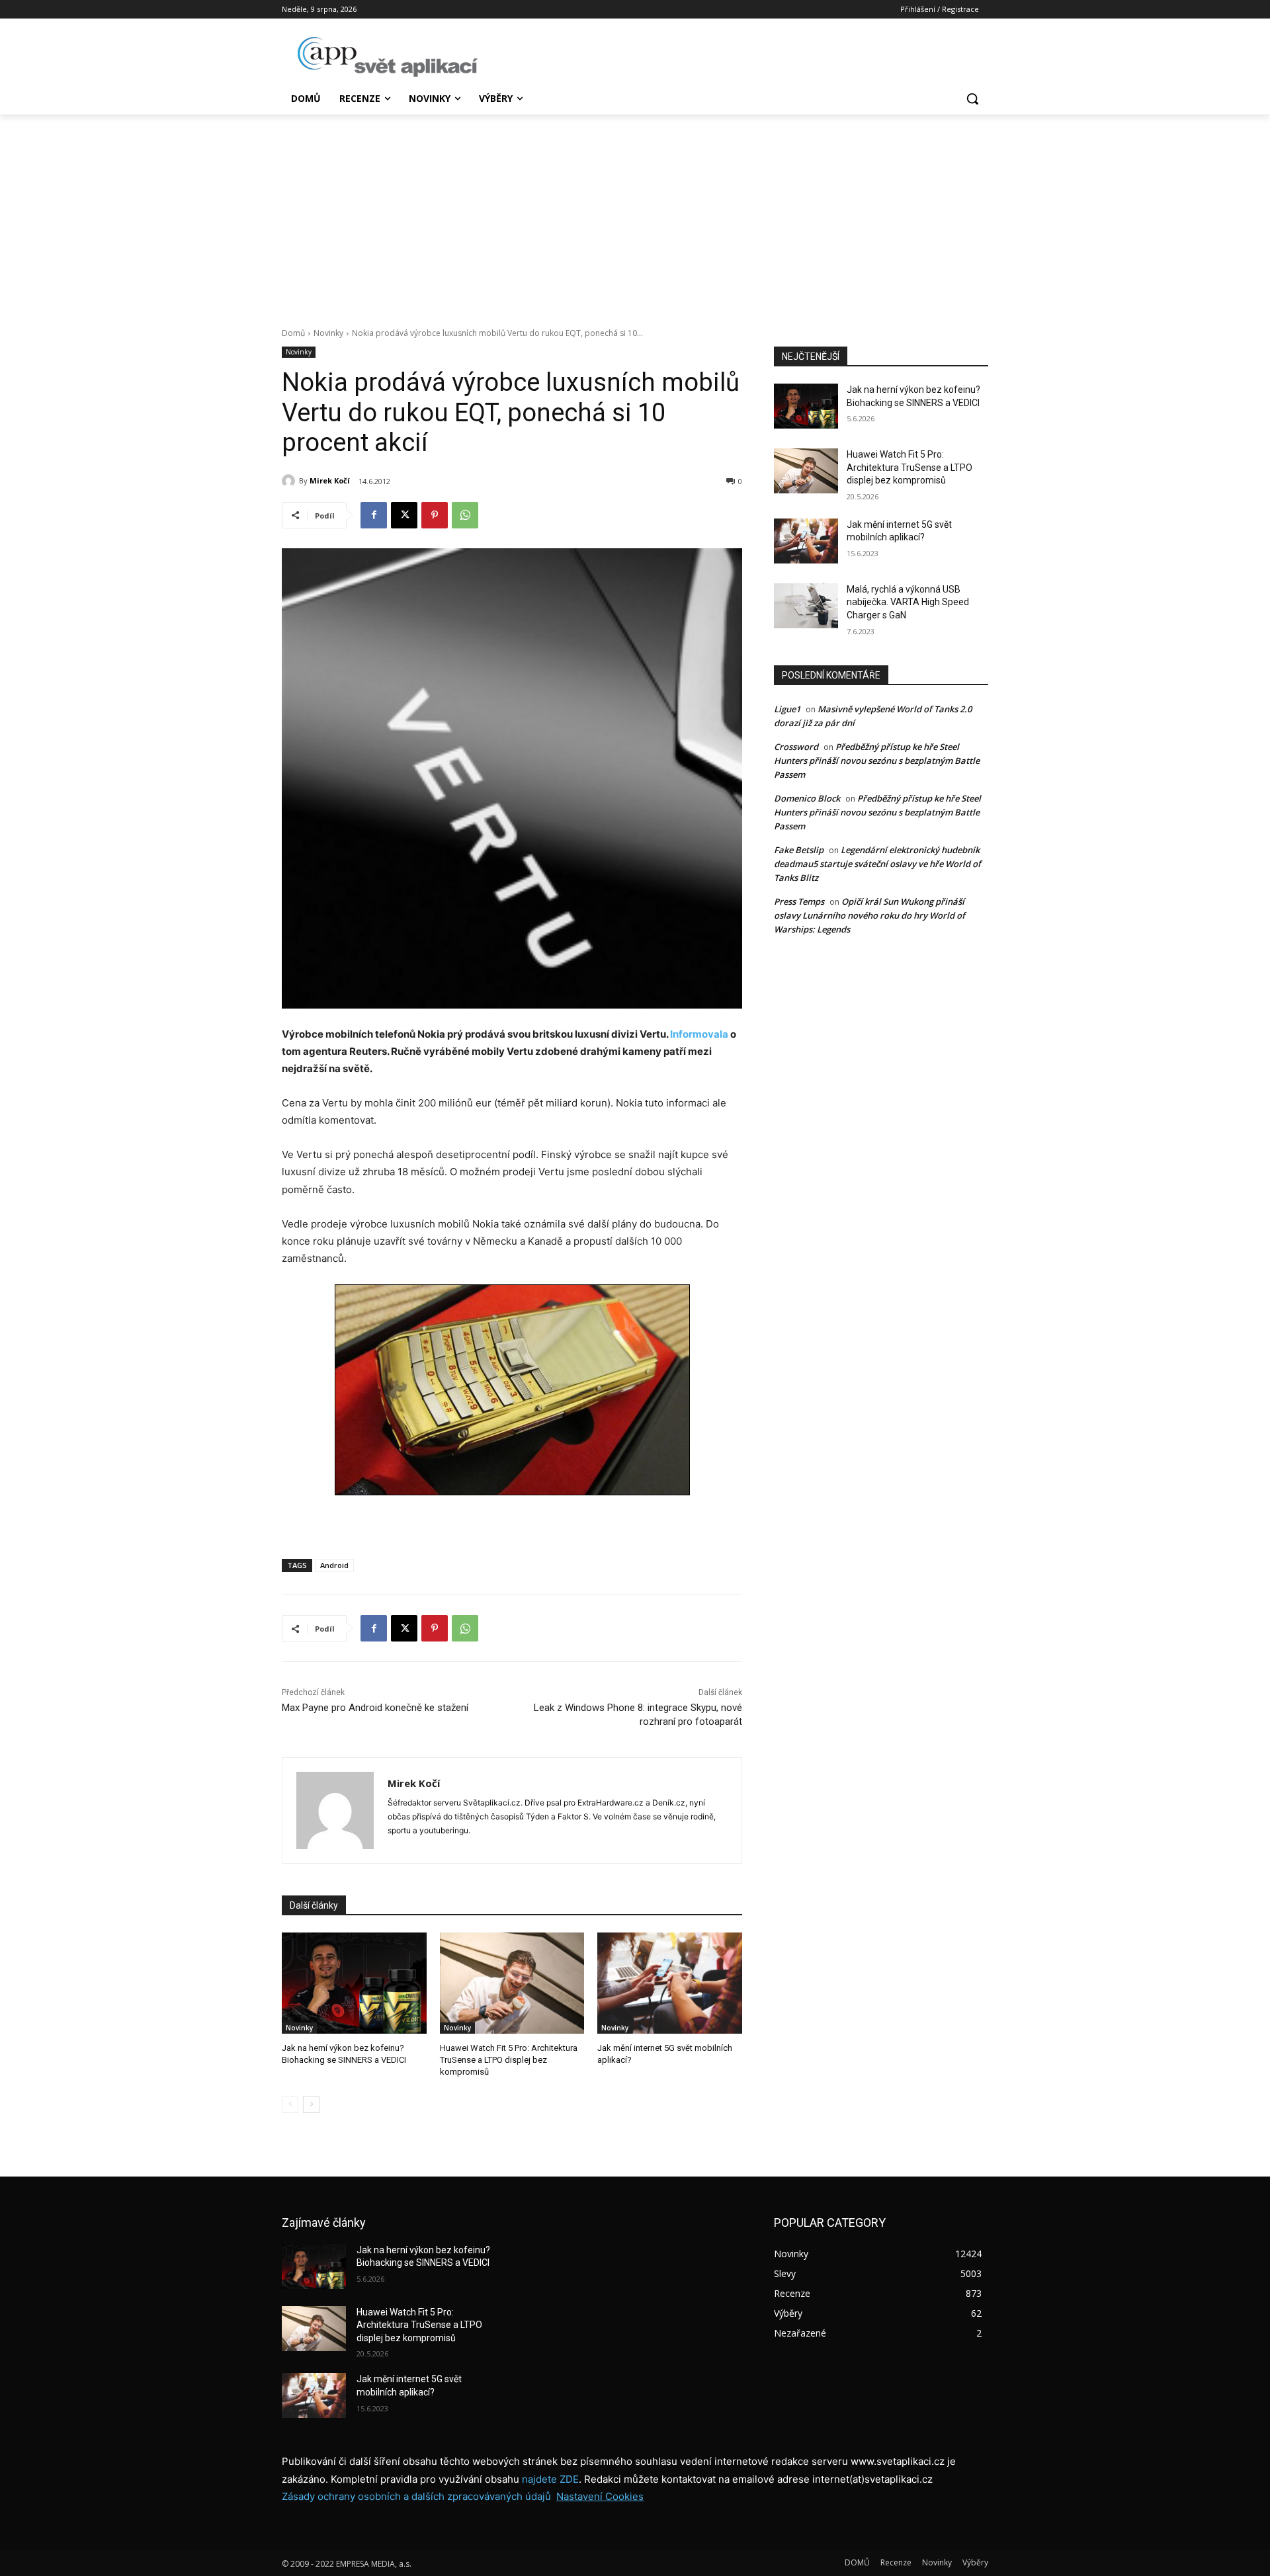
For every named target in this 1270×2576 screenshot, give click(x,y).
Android (334, 1565)
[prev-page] (290, 2104)
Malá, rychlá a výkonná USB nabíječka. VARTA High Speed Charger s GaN (908, 602)
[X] (404, 515)
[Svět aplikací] (388, 57)
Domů (293, 333)
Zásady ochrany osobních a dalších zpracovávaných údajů (416, 2496)
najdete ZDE (550, 2479)
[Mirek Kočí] (290, 481)
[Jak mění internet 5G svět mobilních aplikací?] (670, 1983)
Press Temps (799, 901)
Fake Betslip (799, 850)
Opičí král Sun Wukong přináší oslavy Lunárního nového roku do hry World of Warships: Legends (869, 915)
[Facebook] (374, 515)
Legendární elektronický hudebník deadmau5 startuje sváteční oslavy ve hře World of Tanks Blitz (877, 864)
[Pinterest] (435, 515)
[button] (972, 99)
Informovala (699, 1034)
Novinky (328, 333)
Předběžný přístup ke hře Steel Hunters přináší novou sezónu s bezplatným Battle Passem (877, 761)
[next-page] (311, 2104)
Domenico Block (807, 798)
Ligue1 (787, 709)
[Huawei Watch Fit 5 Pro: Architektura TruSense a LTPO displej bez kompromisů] (512, 1983)
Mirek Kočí (330, 480)
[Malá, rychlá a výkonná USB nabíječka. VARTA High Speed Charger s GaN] (806, 606)
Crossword (796, 747)
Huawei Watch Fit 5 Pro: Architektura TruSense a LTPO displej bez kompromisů (509, 2060)
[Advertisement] (635, 214)
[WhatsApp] (465, 515)
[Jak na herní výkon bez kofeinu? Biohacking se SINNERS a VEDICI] (354, 1983)
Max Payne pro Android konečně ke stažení (375, 1708)
